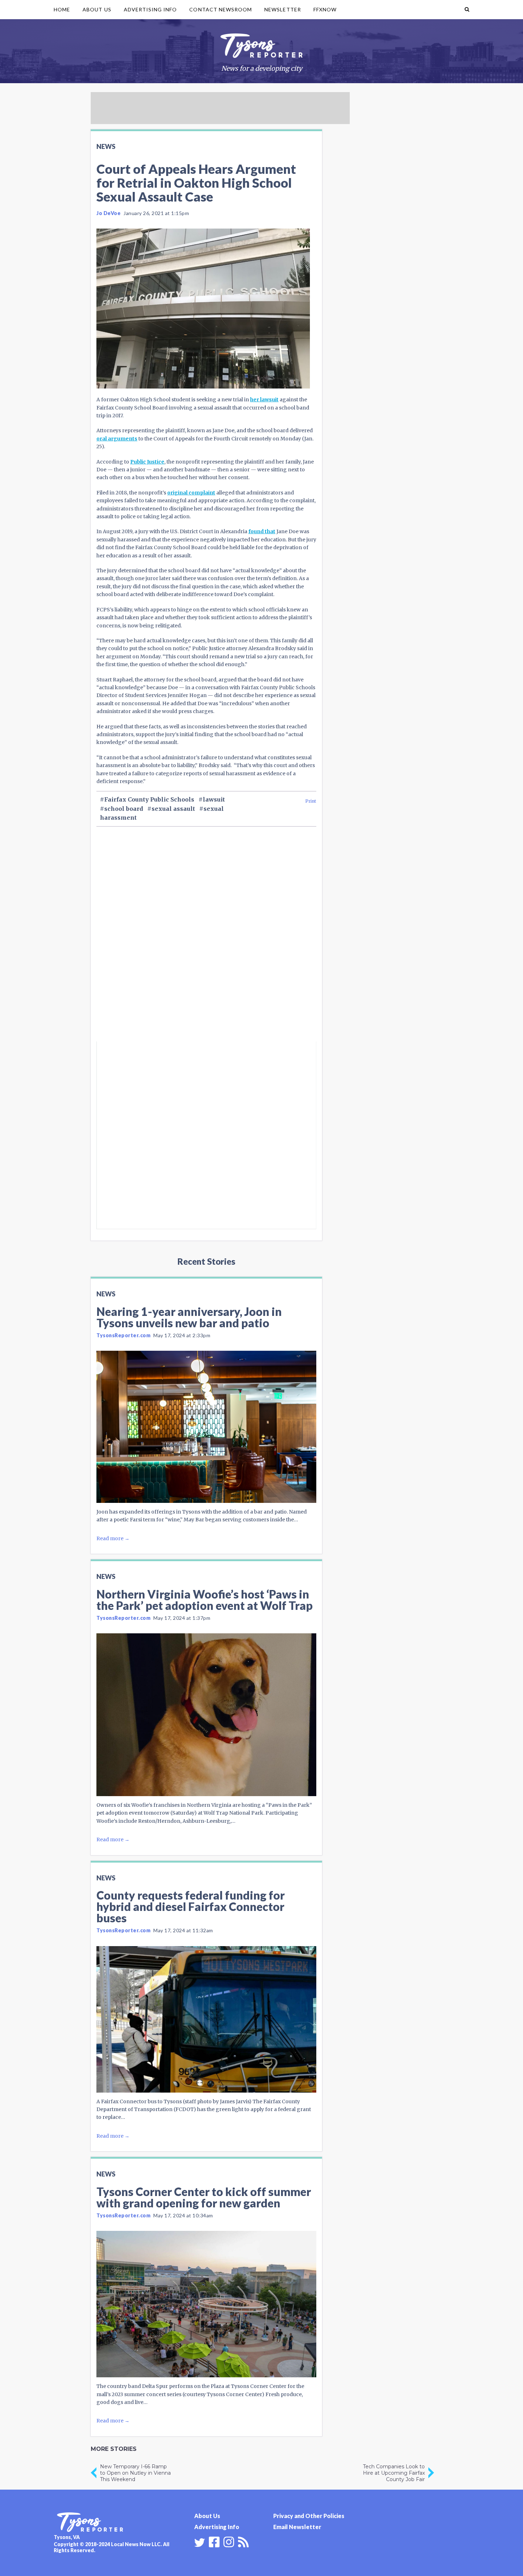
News (106, 146)
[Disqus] (206, 946)
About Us (97, 9)
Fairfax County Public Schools (149, 799)
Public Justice (147, 462)
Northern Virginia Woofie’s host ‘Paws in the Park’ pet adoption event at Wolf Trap (205, 1600)
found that (262, 531)
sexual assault (173, 809)
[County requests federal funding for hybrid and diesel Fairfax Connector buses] (206, 2019)
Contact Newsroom (221, 9)
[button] (467, 10)
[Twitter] (200, 2543)
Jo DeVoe (109, 213)
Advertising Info (150, 9)
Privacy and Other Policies (309, 2516)
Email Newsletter (297, 2527)
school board (124, 809)
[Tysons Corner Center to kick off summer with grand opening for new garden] (206, 2304)
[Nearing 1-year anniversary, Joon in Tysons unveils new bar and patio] (206, 1427)
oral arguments (117, 439)
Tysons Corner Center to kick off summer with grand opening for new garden (204, 2197)
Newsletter (283, 9)
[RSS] (243, 2541)
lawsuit (214, 799)
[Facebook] (214, 2541)
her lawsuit (264, 400)
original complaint (191, 493)
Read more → (113, 1538)
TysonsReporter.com (123, 1335)
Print (311, 801)
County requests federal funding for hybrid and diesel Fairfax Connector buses (191, 1906)
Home (62, 9)
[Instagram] (229, 2541)
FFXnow (325, 9)
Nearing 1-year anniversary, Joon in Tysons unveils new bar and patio (189, 1317)
